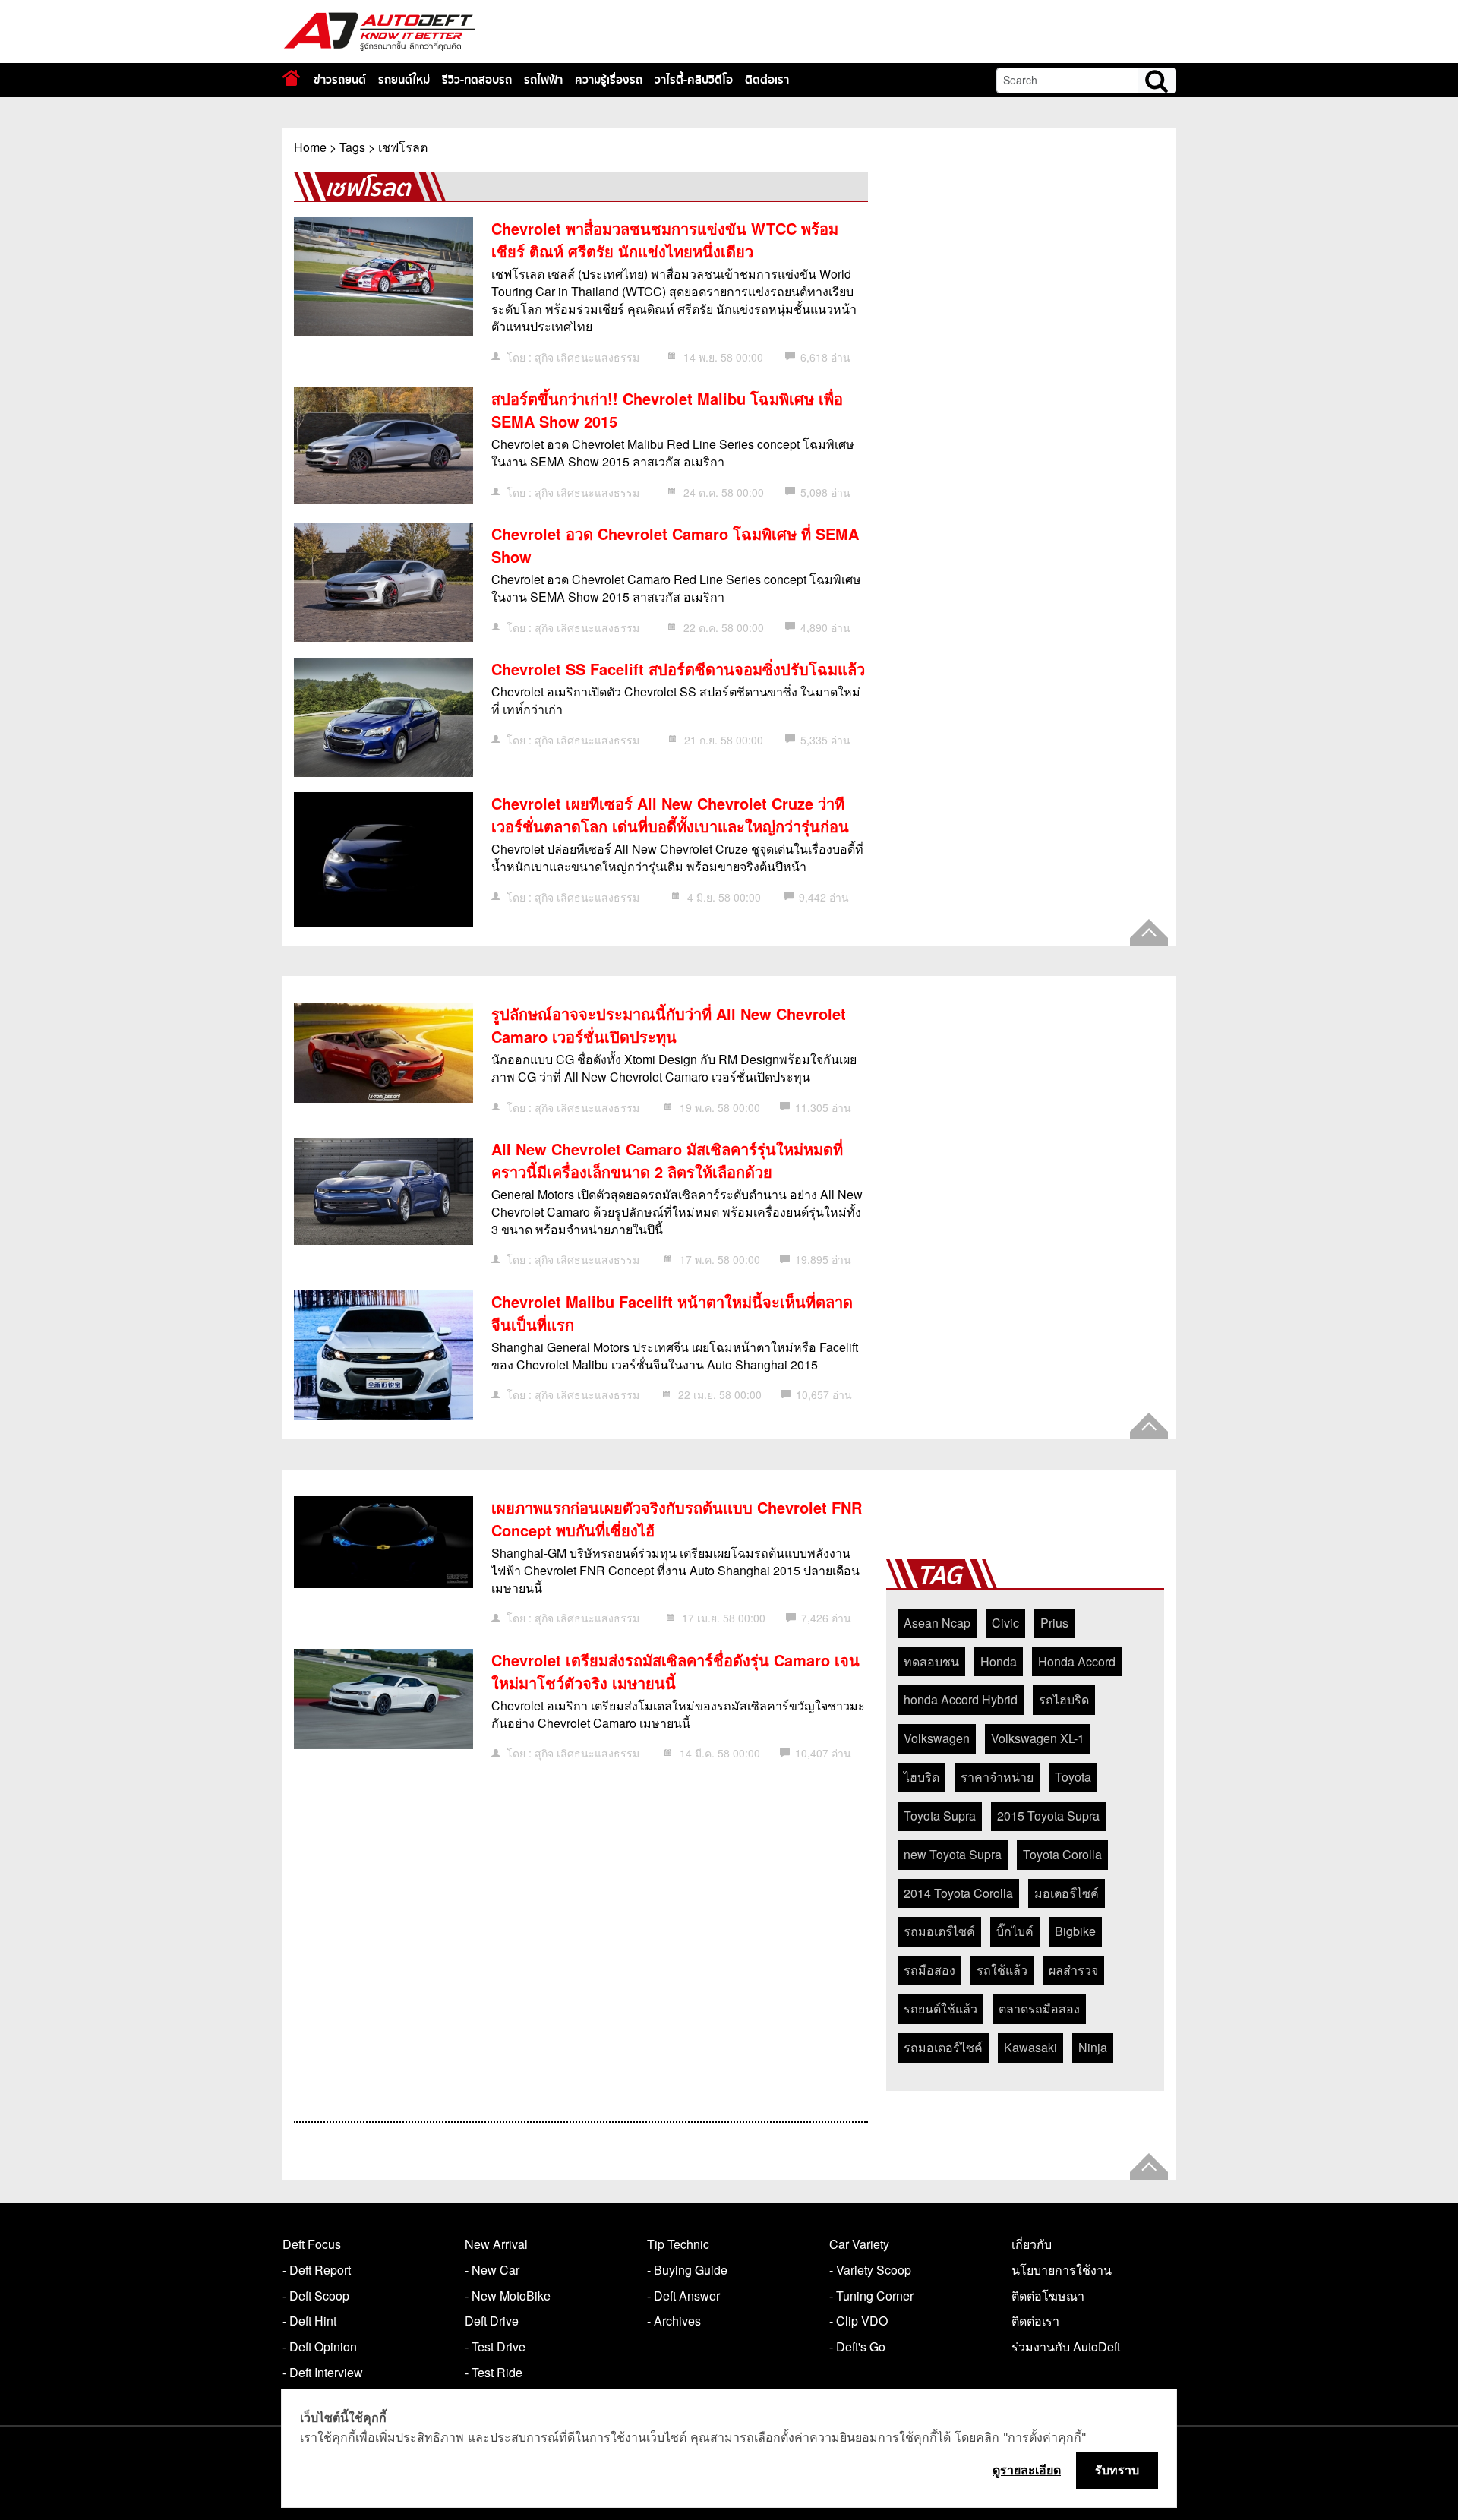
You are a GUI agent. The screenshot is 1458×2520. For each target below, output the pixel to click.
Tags (352, 147)
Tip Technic (678, 2244)
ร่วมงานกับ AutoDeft (1066, 2346)
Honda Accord (1077, 1661)
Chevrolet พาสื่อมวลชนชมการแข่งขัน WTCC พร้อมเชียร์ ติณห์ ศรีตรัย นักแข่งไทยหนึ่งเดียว (665, 240)
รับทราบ (1117, 2470)
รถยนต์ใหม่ (404, 80)
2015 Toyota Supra (1048, 1816)
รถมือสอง (929, 1970)
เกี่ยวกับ (1032, 2244)
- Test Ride (494, 2372)
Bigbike (1075, 1931)
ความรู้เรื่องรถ (609, 80)
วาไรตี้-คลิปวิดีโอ (694, 80)
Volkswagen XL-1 (1038, 1738)
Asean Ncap (937, 1623)
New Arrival (496, 2244)
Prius (1054, 1623)
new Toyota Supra (953, 1854)
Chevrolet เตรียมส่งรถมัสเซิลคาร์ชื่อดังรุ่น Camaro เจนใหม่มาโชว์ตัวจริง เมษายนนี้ (675, 1671)
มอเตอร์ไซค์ (1067, 1893)
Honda (999, 1661)
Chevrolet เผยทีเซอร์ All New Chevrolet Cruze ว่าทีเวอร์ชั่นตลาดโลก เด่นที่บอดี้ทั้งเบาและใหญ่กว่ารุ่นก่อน (670, 815)
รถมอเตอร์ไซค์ (943, 2047)
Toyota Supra (940, 1816)
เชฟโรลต (403, 147)
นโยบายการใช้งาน (1062, 2270)
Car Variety (859, 2244)
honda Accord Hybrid (961, 1699)
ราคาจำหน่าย (997, 1777)
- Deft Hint (309, 2321)
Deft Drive (492, 2321)
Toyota (1073, 1777)
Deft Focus (312, 2244)
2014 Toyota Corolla (958, 1893)
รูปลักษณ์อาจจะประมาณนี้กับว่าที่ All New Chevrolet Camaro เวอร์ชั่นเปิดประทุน (669, 1025)
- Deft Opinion (320, 2346)
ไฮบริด (922, 1777)
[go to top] (1149, 932)
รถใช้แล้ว (1002, 1970)
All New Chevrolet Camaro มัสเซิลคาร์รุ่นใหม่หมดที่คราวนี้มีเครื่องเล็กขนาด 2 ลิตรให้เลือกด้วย (667, 1160)
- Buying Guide (687, 2270)
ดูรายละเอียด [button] (1027, 2470)
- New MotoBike (508, 2296)
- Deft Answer (683, 2296)
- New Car (492, 2270)
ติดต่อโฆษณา (1048, 2296)
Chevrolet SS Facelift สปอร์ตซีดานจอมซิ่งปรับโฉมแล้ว (678, 669)
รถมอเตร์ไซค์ (939, 1931)
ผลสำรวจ (1073, 1970)
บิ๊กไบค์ (1015, 1931)
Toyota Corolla (1062, 1854)
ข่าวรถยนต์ (340, 80)
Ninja (1093, 2047)
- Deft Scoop (316, 2296)
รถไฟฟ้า (543, 80)
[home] (291, 78)
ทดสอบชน (931, 1661)
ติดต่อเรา (767, 80)
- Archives (674, 2321)
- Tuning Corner (871, 2296)
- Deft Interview (323, 2372)
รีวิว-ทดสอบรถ (477, 80)
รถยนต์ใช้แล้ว (940, 2008)
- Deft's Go (857, 2346)
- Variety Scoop (870, 2270)
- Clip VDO (858, 2321)
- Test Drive (495, 2346)
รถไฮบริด (1064, 1699)
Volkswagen (937, 1738)
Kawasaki (1030, 2047)
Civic (1005, 1623)
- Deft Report (317, 2270)
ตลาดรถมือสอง (1039, 2008)
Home (310, 147)
